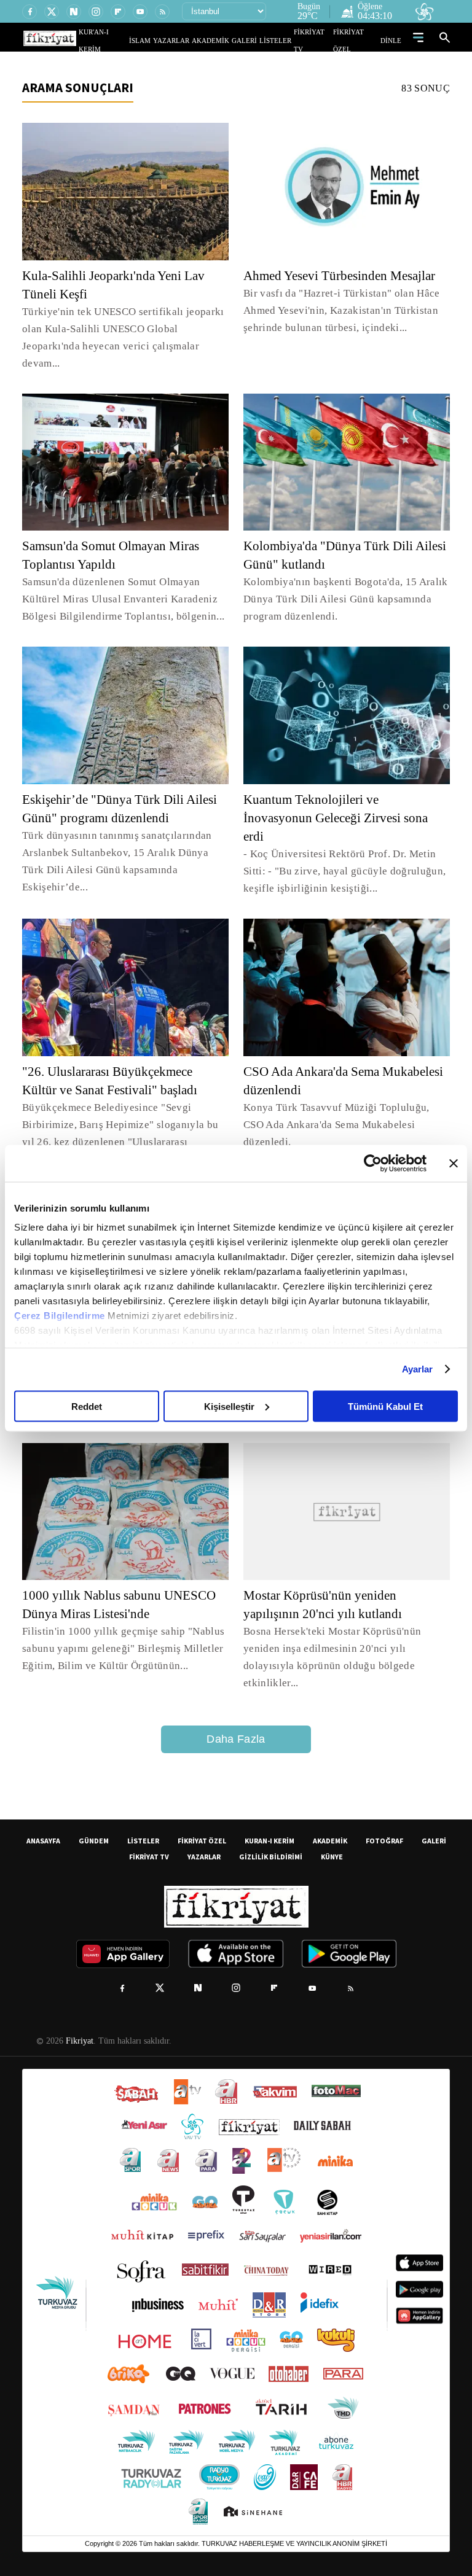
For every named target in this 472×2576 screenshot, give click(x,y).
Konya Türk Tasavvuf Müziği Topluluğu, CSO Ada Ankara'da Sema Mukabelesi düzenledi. (341, 1099)
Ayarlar (418, 1369)
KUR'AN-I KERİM (133, 40)
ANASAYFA (43, 1825)
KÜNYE (332, 1841)
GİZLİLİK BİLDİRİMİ (271, 1841)
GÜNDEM (94, 1825)
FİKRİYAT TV (318, 40)
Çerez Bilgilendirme (61, 1316)
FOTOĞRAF (384, 1825)
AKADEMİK (228, 40)
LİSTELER (284, 40)
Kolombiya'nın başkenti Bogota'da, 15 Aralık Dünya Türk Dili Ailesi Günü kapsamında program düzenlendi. (343, 582)
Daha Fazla (236, 1723)
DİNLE (392, 40)
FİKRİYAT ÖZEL (360, 40)
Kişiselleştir (229, 1406)
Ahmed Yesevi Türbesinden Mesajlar (344, 276)
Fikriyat (79, 2025)
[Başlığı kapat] (454, 1163)
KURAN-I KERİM (269, 1825)
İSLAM (168, 40)
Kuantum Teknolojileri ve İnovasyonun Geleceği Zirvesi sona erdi (340, 801)
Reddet (87, 1406)
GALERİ (257, 40)
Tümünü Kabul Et (385, 1406)
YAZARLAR (195, 40)
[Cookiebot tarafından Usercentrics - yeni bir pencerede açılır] (373, 1163)
